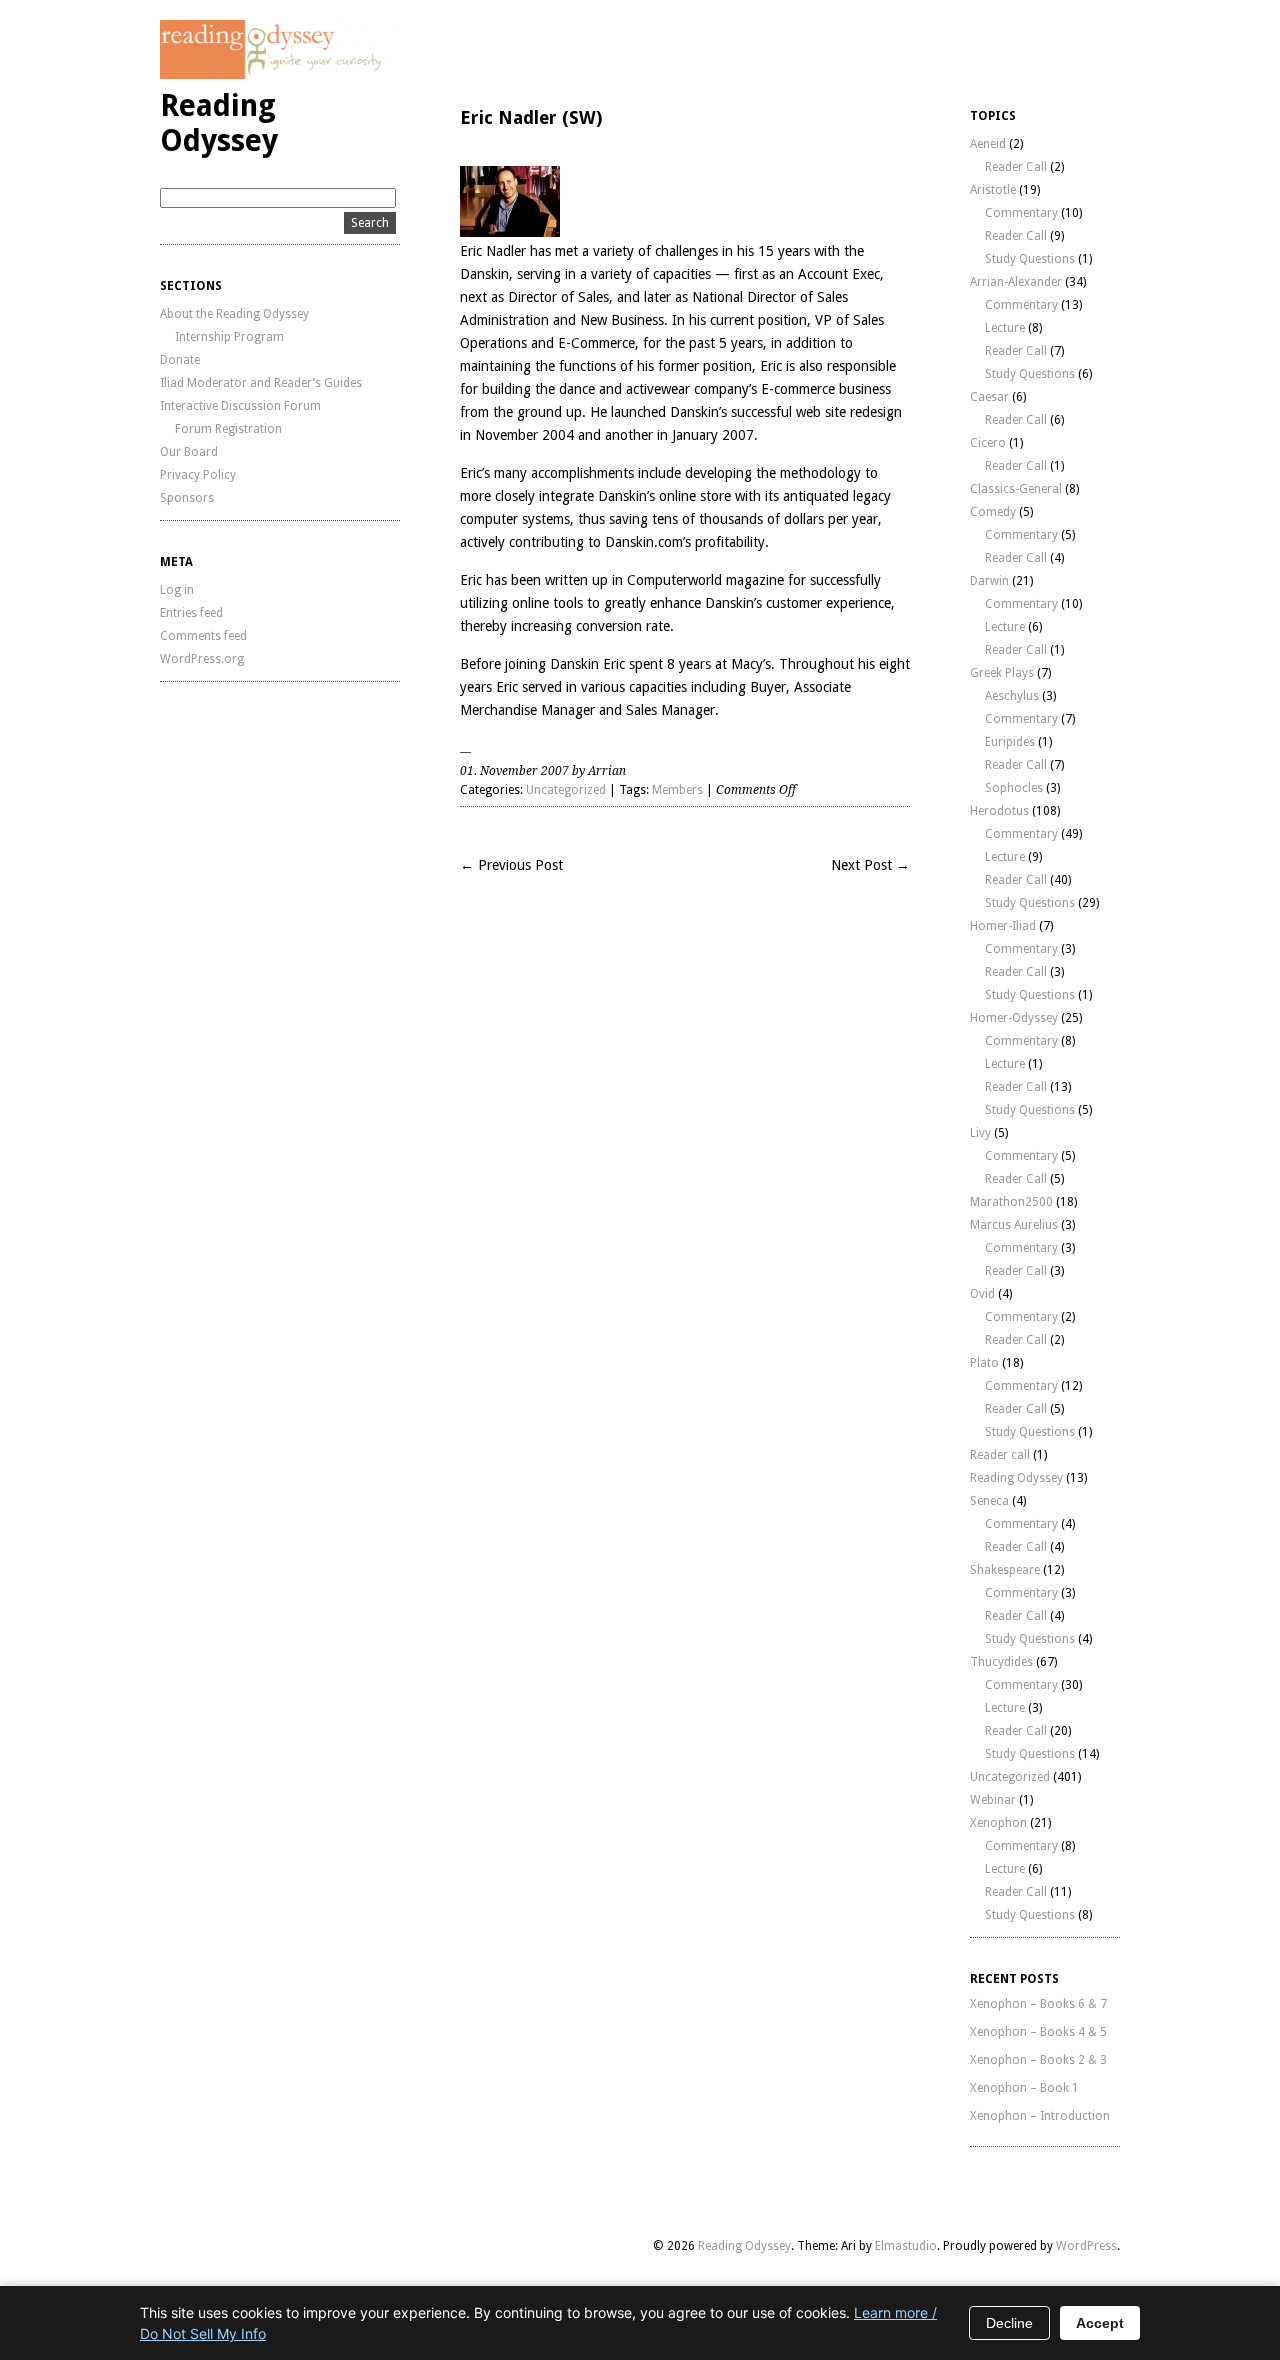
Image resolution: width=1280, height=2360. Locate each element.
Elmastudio (906, 2246)
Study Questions (1030, 259)
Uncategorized (566, 790)
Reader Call (1016, 167)
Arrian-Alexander (1016, 282)
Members (677, 790)
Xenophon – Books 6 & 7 (1038, 2004)
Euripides (1010, 742)
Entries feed (191, 613)
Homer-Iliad (1003, 926)
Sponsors (187, 498)
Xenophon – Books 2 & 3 (1038, 2060)
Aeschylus (1012, 696)
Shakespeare (1005, 1570)
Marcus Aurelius (1014, 1225)
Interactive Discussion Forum (240, 406)
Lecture (1005, 328)
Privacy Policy (198, 475)
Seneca (989, 1501)
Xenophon (998, 1823)
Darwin (989, 581)
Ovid (982, 1294)
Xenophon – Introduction (1040, 2116)
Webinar (993, 1800)
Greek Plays (1002, 673)
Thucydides (1001, 1662)
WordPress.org (202, 659)
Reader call (1000, 1455)
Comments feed (203, 636)
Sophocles (1014, 788)
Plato (984, 1363)
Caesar (989, 397)
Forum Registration (228, 429)
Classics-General (1016, 489)
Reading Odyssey (219, 123)
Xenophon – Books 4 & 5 (1038, 2032)
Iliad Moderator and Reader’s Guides (261, 383)
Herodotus (999, 811)
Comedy (993, 512)
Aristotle (993, 190)
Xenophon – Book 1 (1024, 2088)
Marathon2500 (1011, 1202)
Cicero (988, 443)
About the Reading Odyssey (234, 314)
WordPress (1086, 2246)
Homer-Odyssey (1014, 1018)
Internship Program (229, 337)
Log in (177, 590)
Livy (980, 1133)
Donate (180, 360)
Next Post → (870, 865)
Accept (1100, 2323)
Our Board (189, 452)
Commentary (1021, 213)
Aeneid (988, 144)
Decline (1009, 2323)
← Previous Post (511, 865)
